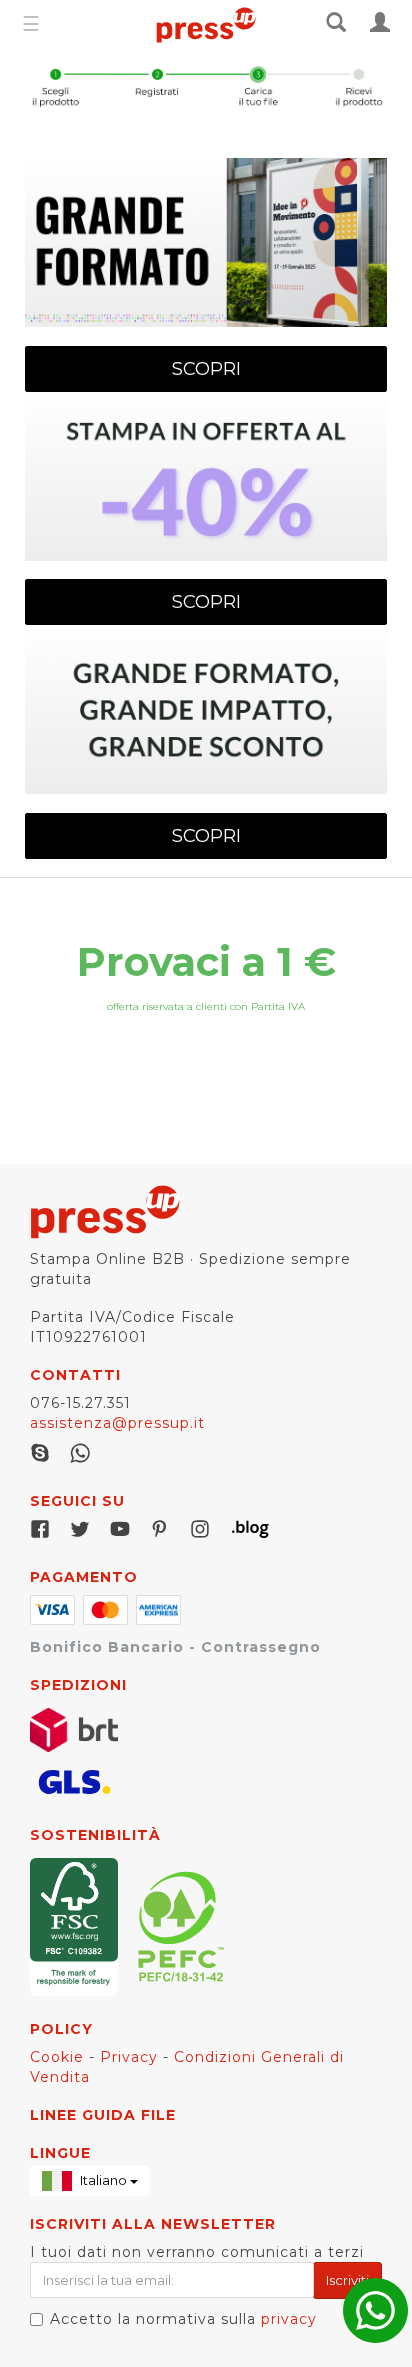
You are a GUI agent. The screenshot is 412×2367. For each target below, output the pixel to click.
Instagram (200, 1529)
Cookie (57, 2057)
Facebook (40, 1529)
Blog (240, 1529)
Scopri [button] (206, 369)
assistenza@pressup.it (117, 1423)
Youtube (120, 1529)
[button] (90, 2181)
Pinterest (160, 1529)
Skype (40, 1453)
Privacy (129, 2057)
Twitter (80, 1529)
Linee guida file (103, 2115)
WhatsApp (80, 1453)
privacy (289, 2319)
